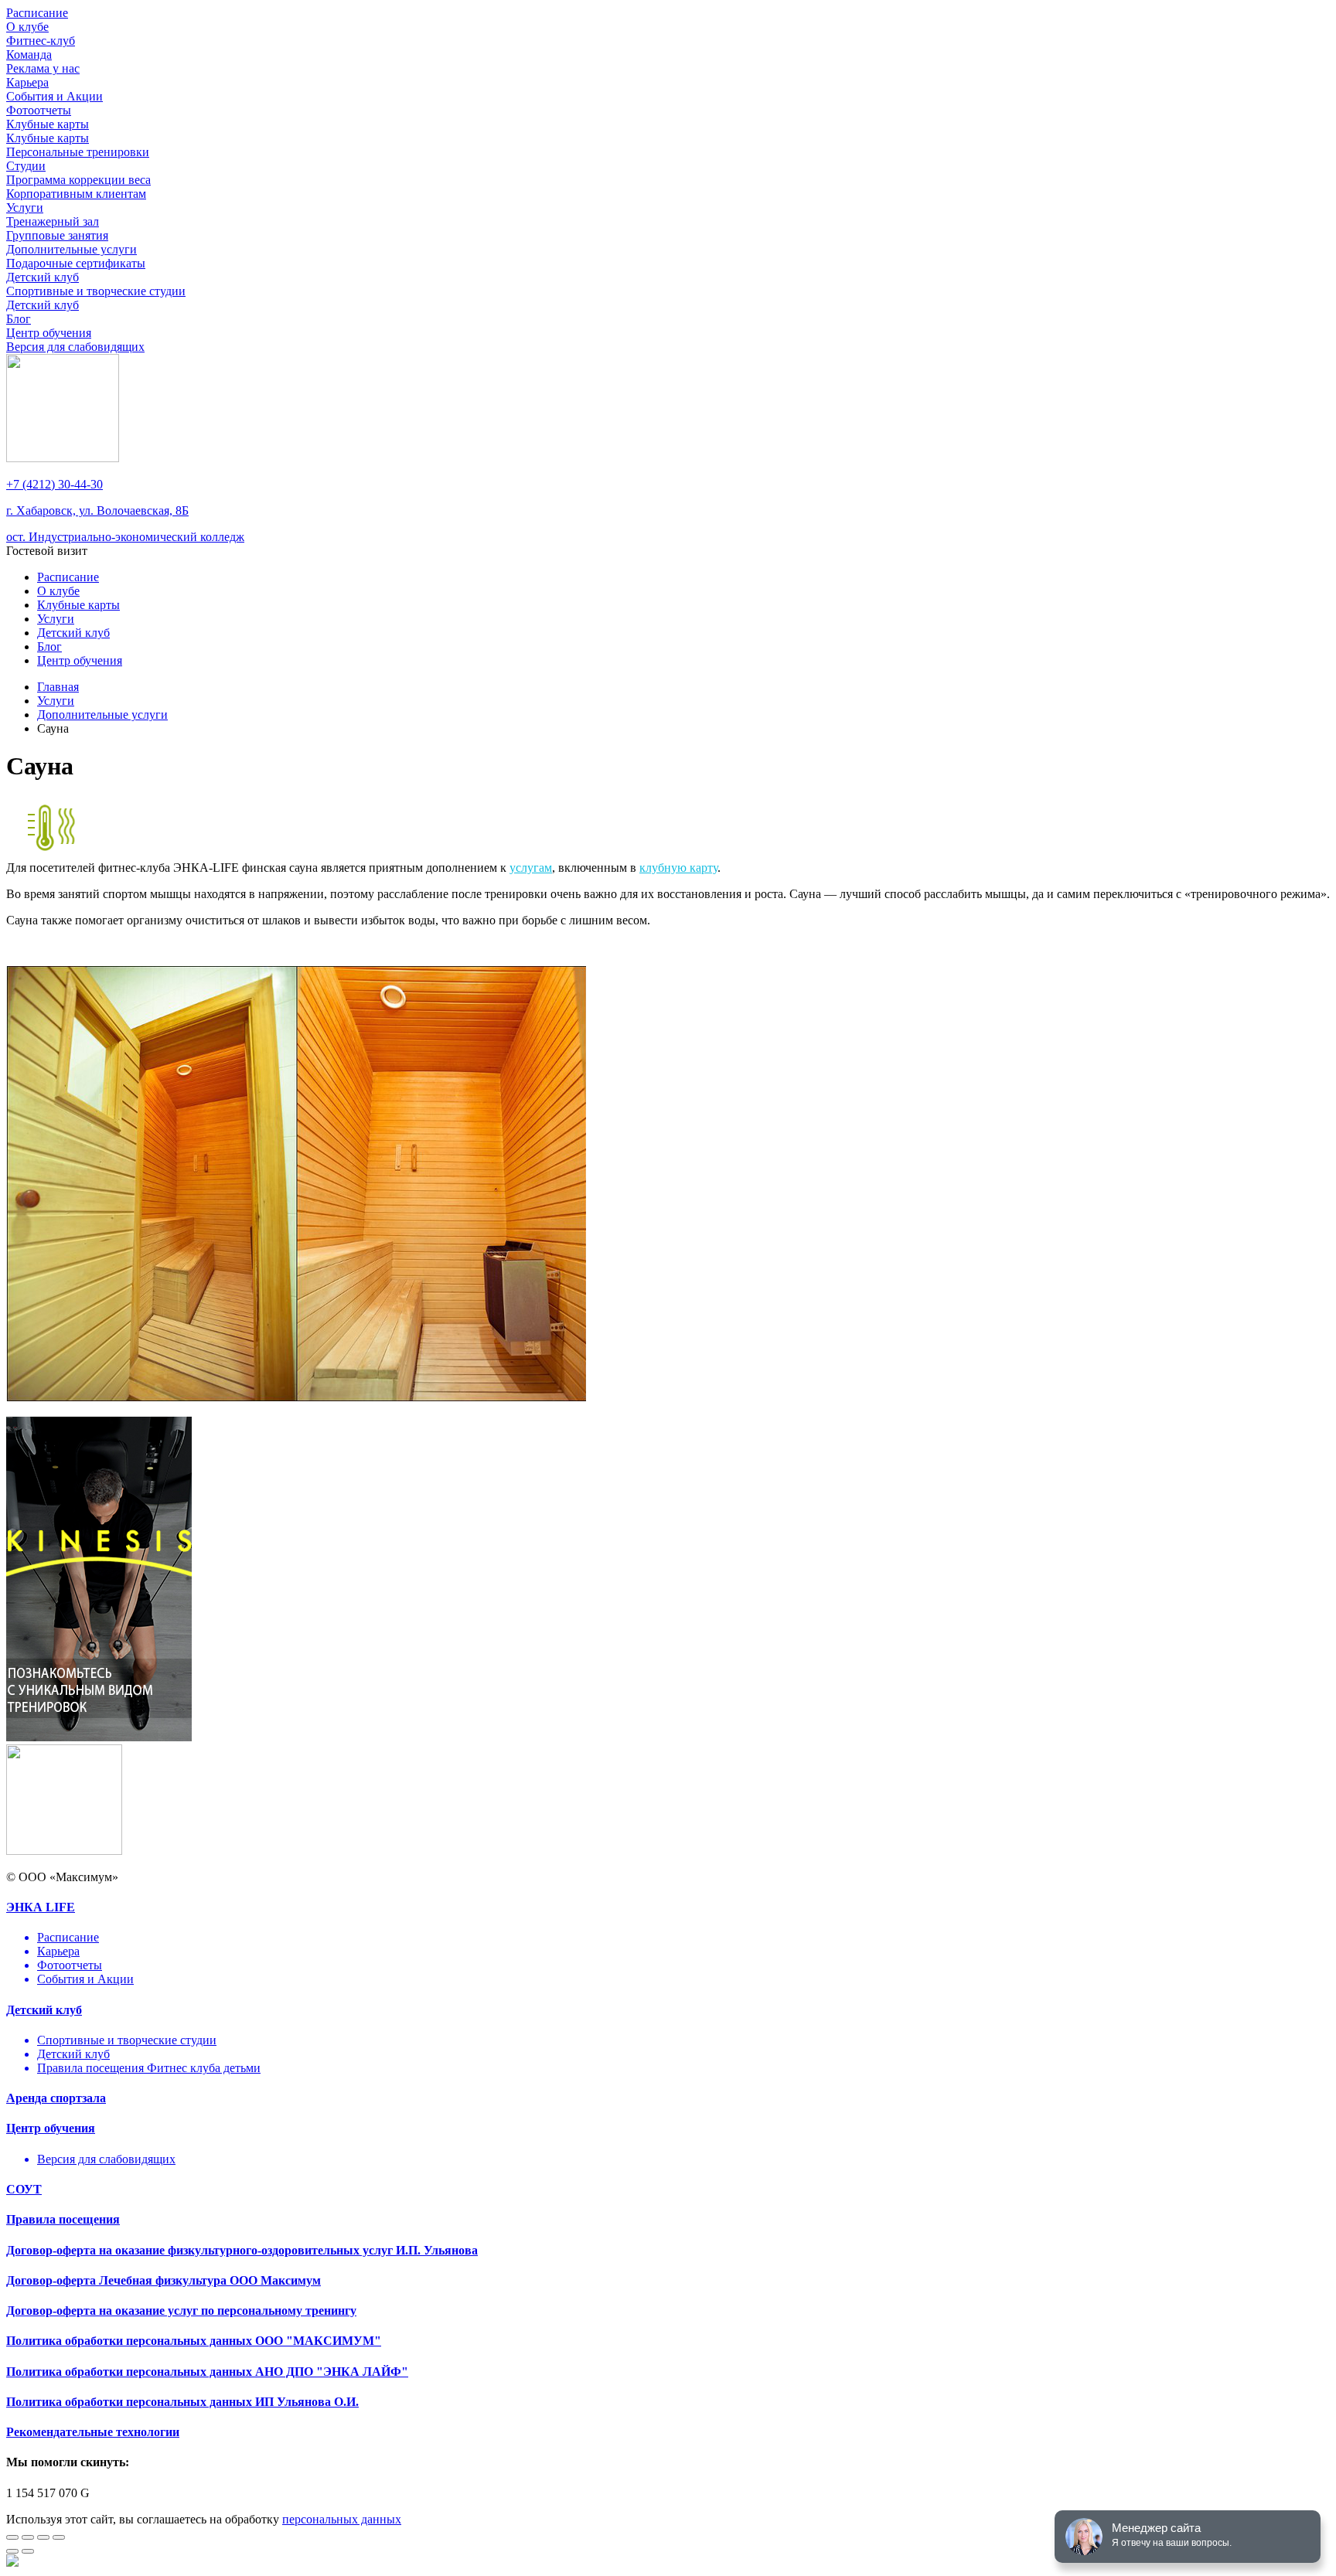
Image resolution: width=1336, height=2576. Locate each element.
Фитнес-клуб (41, 41)
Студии (26, 166)
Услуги (25, 208)
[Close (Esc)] (12, 2537)
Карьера (27, 82)
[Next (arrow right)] (28, 2551)
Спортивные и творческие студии (96, 291)
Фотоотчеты (39, 110)
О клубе (27, 27)
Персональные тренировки (78, 152)
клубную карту (678, 868)
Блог (19, 319)
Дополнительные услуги (72, 249)
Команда (29, 54)
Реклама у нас (43, 68)
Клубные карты (48, 124)
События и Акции (55, 96)
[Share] (28, 2537)
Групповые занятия (57, 235)
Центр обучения (49, 333)
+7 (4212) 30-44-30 (55, 484)
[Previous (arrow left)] (12, 2551)
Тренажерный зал (53, 221)
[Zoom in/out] (59, 2537)
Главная (58, 687)
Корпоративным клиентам (76, 194)
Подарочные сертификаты (76, 263)
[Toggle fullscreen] (43, 2537)
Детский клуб (43, 277)
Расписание (37, 13)
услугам (531, 868)
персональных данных (342, 2519)
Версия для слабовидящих (75, 347)
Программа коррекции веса (78, 180)
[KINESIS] (99, 1737)
